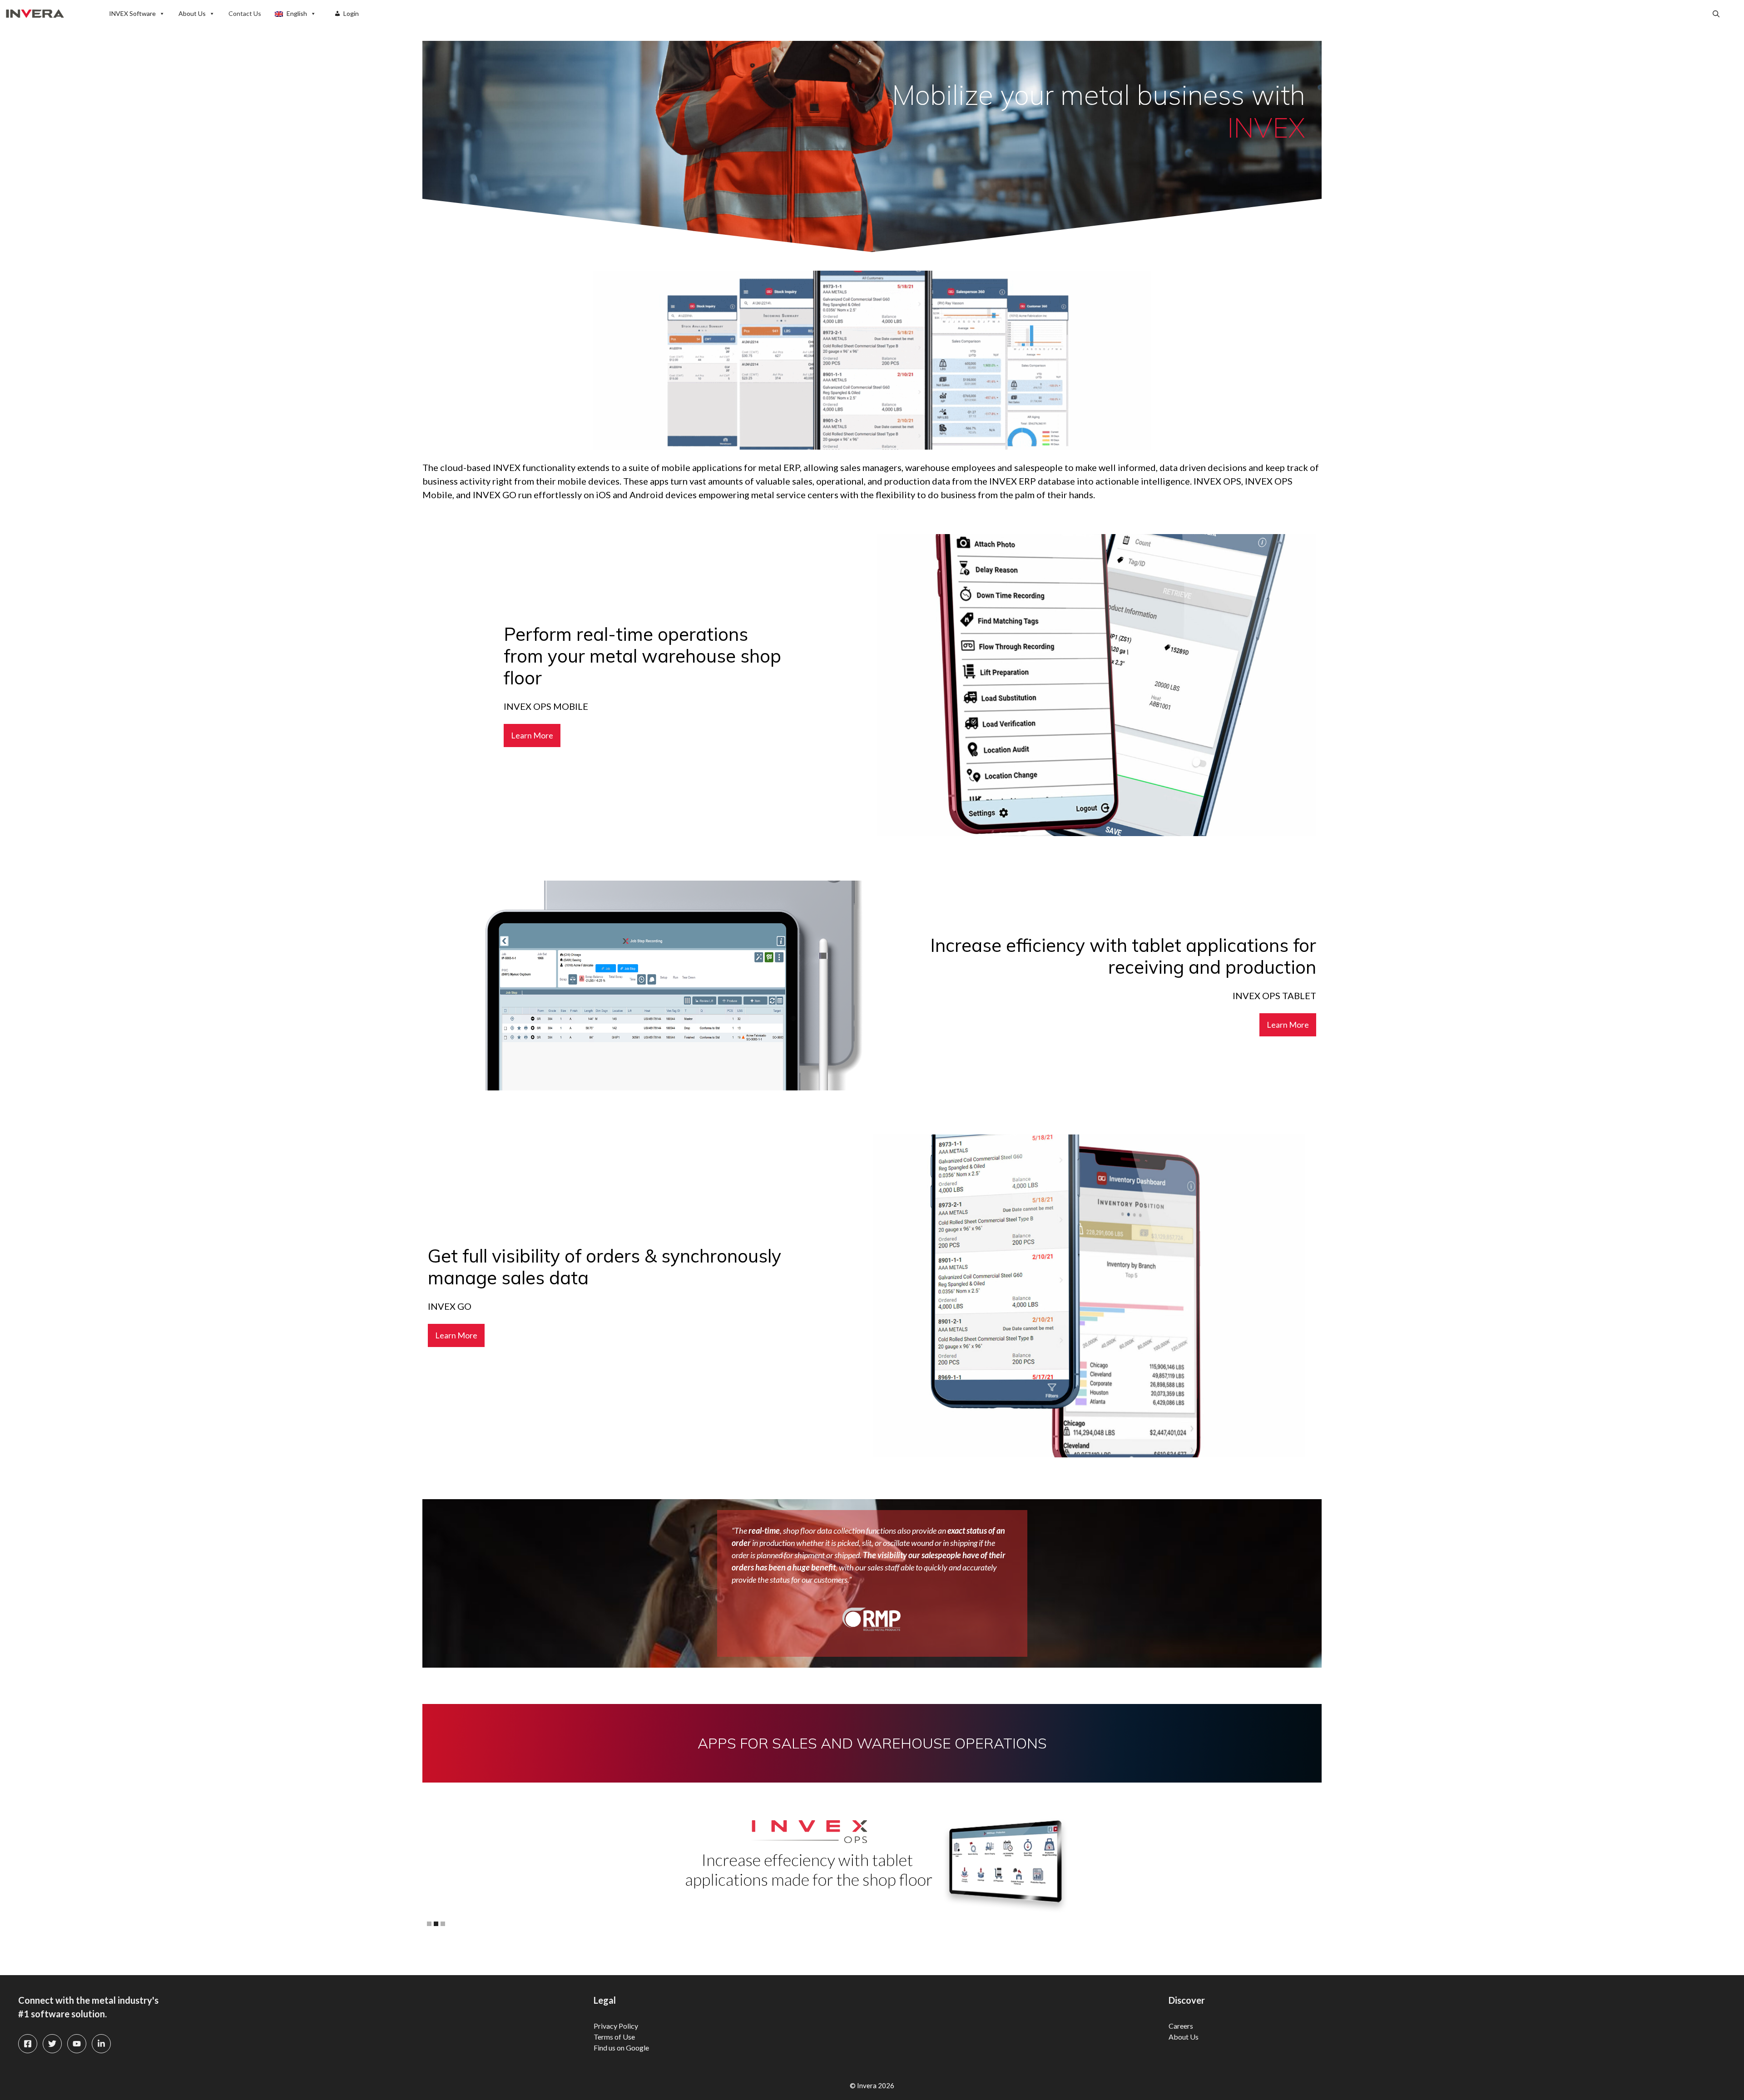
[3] (443, 1924)
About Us (192, 13)
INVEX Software (132, 13)
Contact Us (245, 13)
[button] (1716, 14)
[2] (436, 1924)
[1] (429, 1924)
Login (351, 13)
